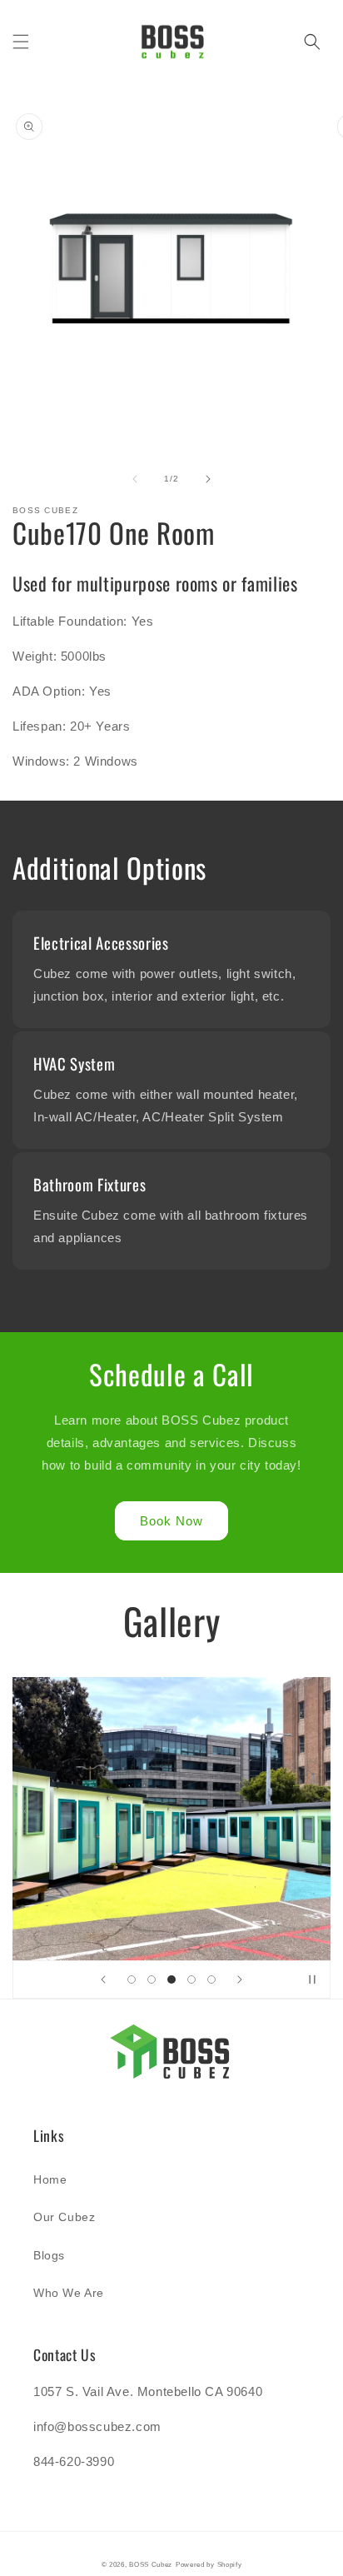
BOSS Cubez (151, 2564)
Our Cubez (64, 2217)
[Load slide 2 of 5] (152, 1979)
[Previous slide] (103, 1979)
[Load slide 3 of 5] (171, 1979)
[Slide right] (208, 479)
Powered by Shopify (209, 2564)
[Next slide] (240, 1979)
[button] (21, 42)
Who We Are (69, 2293)
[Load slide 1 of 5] (132, 1979)
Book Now (171, 1521)
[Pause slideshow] (312, 1979)
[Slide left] (135, 479)
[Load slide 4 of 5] (191, 1979)
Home (50, 2179)
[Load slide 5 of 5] (211, 1979)
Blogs (49, 2255)
